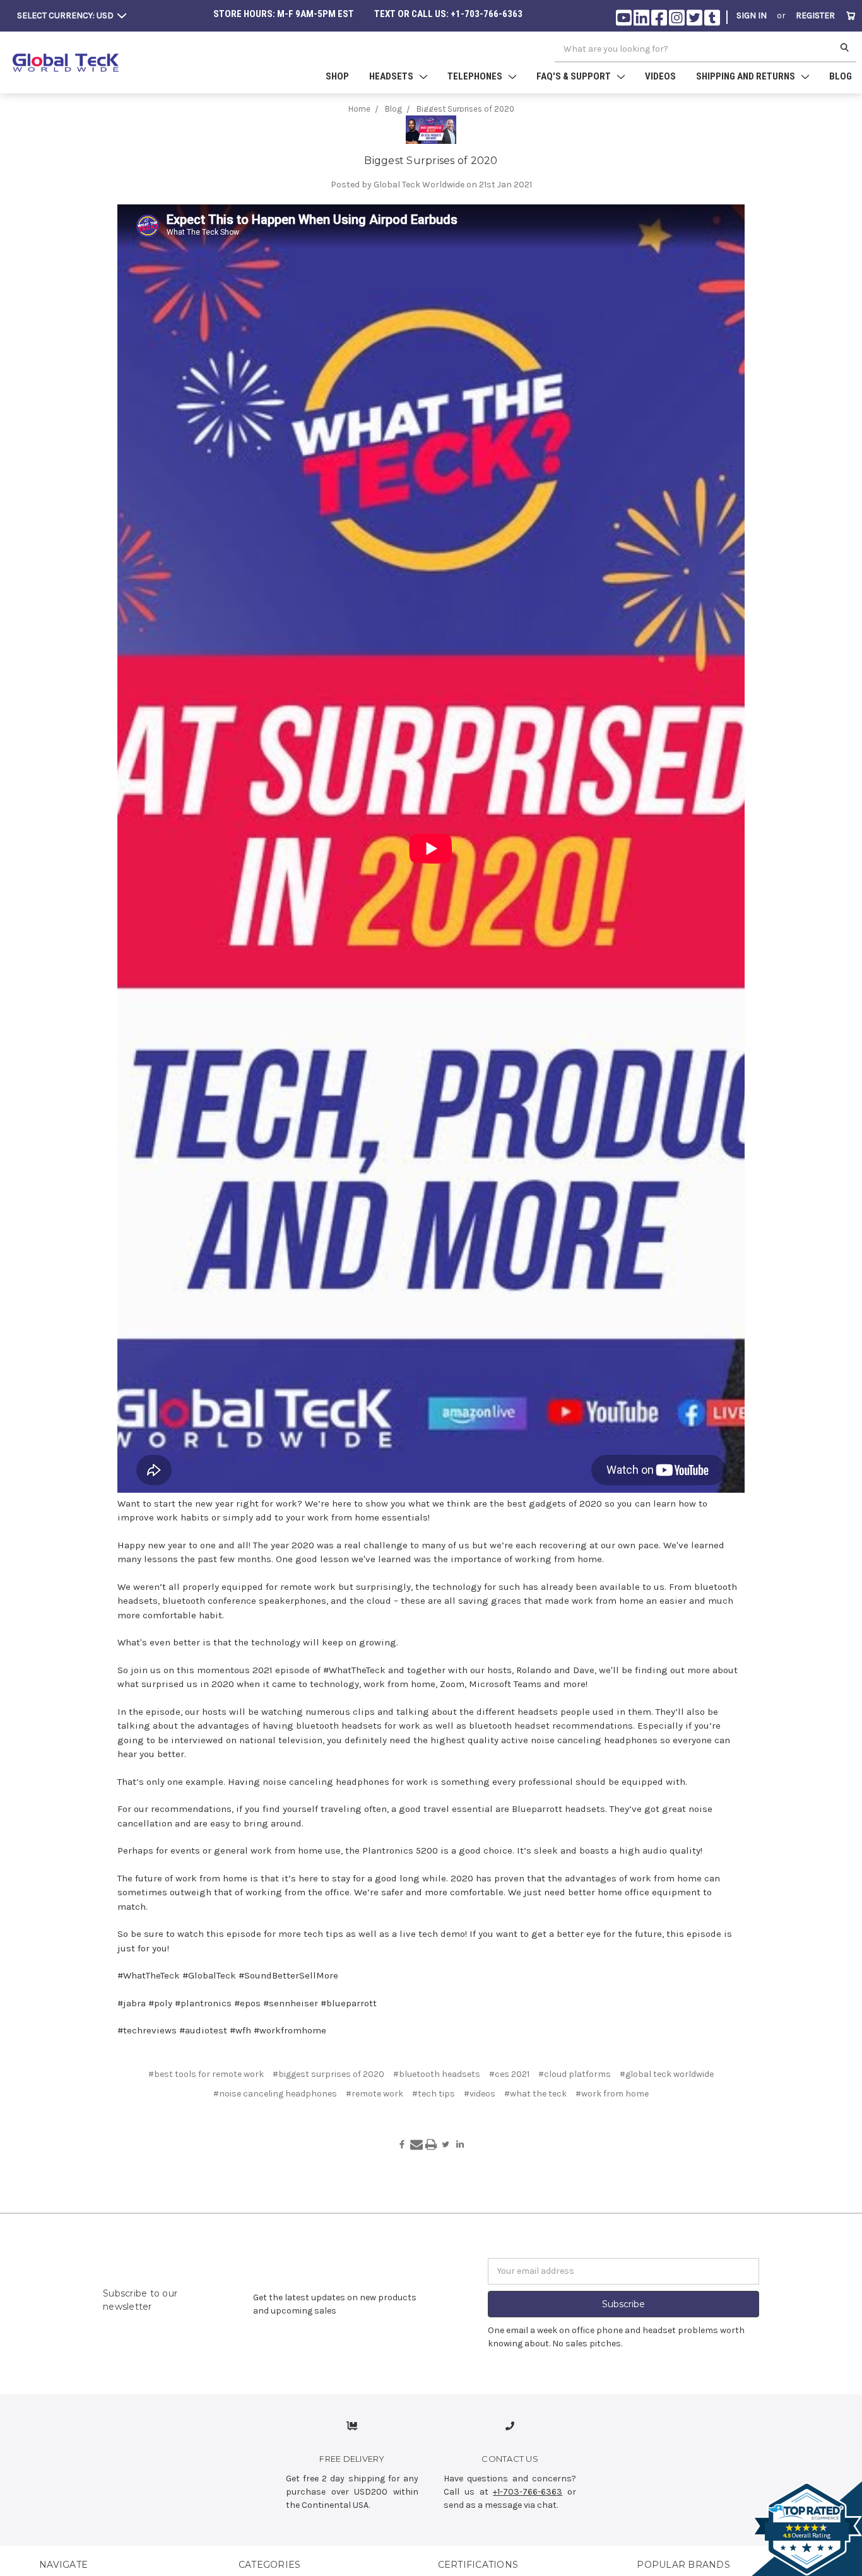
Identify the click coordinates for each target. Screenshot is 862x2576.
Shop (337, 76)
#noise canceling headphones (275, 2094)
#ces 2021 (509, 2074)
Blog (841, 76)
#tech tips (434, 2094)
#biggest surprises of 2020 (328, 2074)
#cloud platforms (575, 2074)
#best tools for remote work (206, 2074)
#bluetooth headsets (437, 2074)
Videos (660, 76)
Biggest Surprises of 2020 (431, 161)
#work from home (612, 2094)
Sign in (752, 15)
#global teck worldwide (667, 2074)
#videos (480, 2094)
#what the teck (535, 2094)
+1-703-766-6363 (528, 2492)
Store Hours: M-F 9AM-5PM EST (284, 14)
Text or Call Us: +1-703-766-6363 (448, 14)
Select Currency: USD (66, 15)
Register (815, 15)
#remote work (375, 2094)
